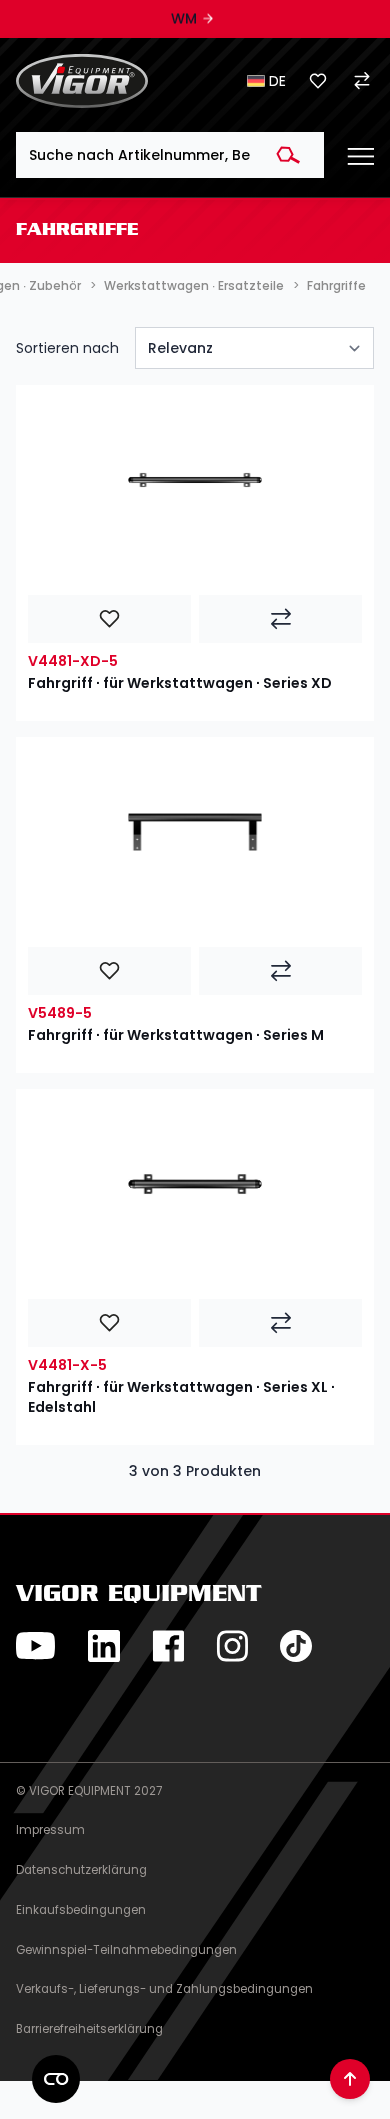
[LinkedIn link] (104, 1646)
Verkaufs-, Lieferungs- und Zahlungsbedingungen (164, 1989)
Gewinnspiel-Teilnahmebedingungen (126, 1950)
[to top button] (350, 2079)
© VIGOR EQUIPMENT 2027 (89, 1791)
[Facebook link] (168, 1646)
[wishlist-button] (109, 619)
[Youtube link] (36, 1646)
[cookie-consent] (56, 2079)
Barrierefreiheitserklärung (89, 2029)
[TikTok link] (296, 1646)
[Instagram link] (232, 1646)
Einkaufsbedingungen (81, 1910)
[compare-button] (280, 619)
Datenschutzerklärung (81, 1870)
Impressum (50, 1830)
